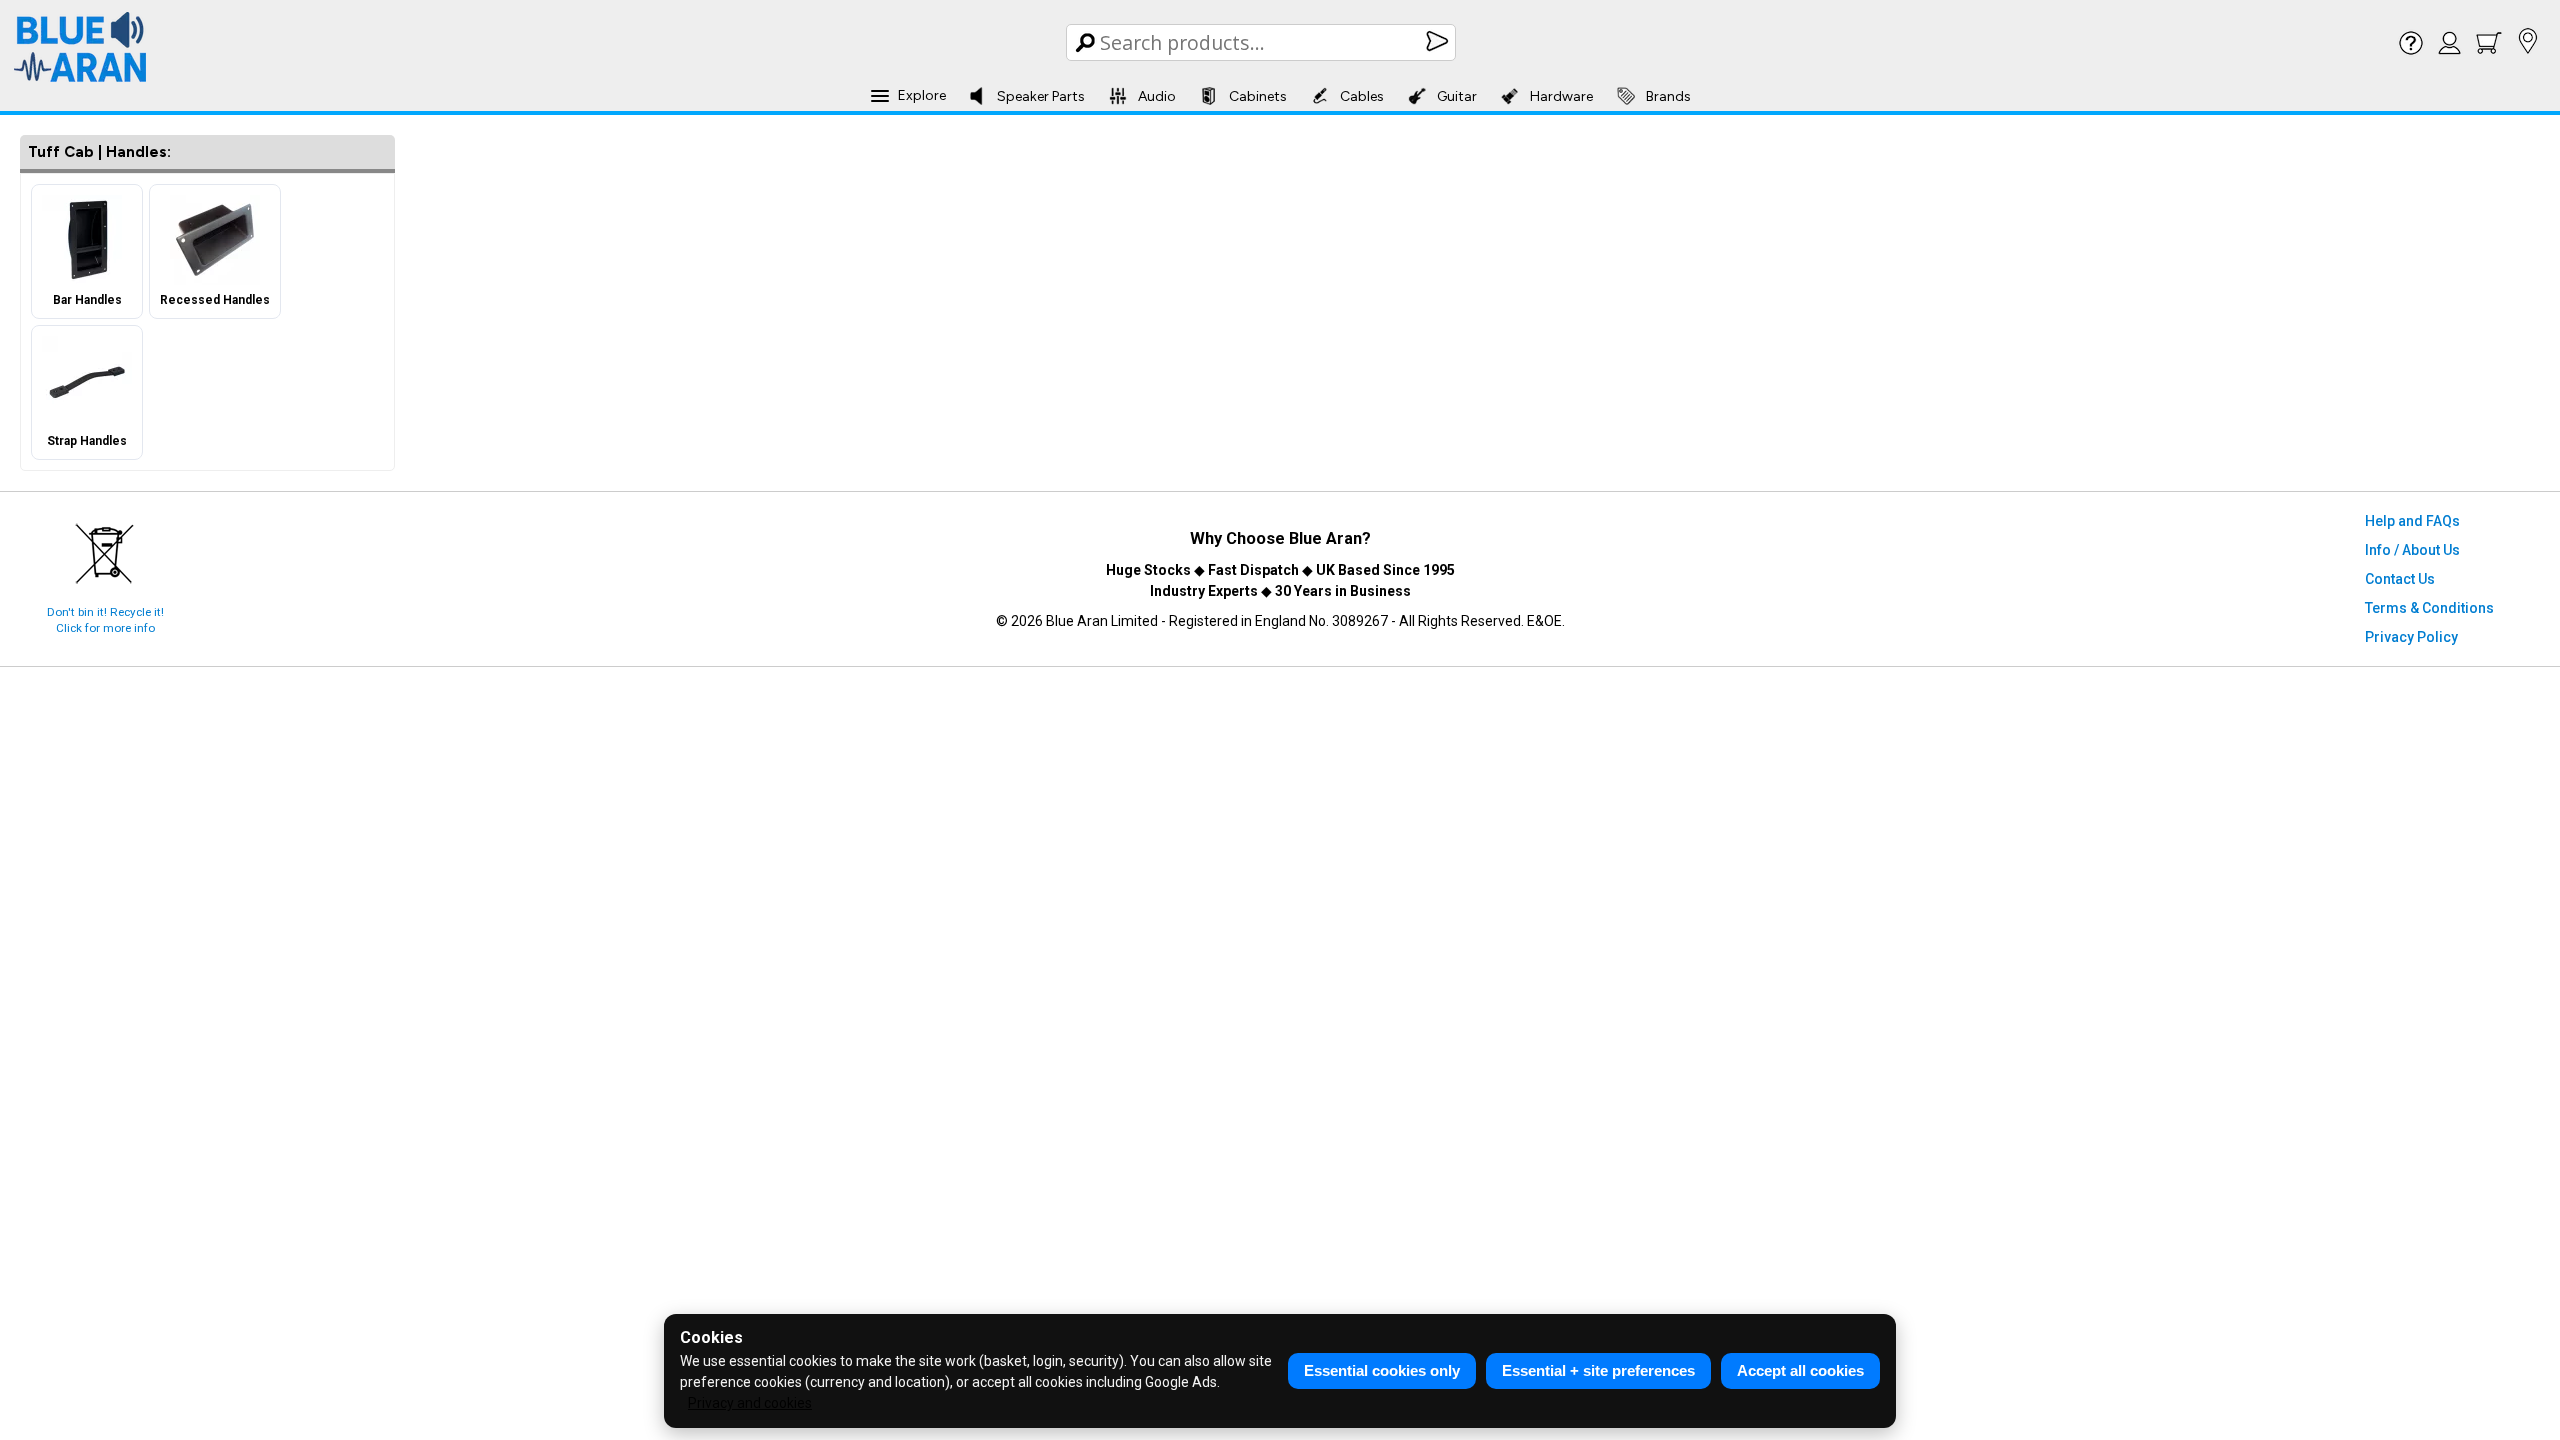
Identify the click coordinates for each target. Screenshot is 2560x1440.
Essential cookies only (1382, 1370)
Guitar (1457, 96)
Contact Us (2400, 579)
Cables (1362, 96)
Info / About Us (2412, 550)
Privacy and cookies (750, 1403)
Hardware (1561, 96)
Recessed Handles (215, 300)
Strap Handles (87, 441)
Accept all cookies (1800, 1370)
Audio (1157, 96)
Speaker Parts (1041, 96)
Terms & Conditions (2429, 608)
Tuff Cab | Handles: (99, 152)
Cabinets (1258, 96)
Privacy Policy (2411, 637)
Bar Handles (87, 300)
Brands (1668, 96)
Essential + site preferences (1598, 1370)
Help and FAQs (2412, 521)
